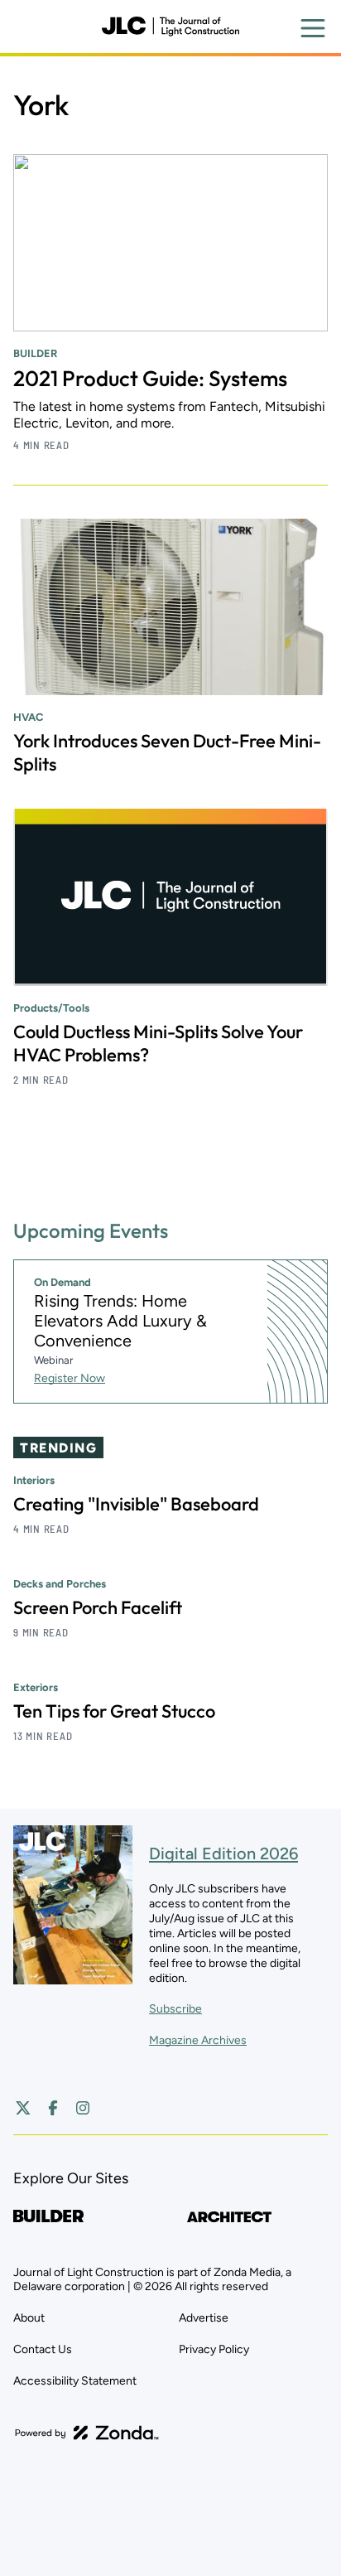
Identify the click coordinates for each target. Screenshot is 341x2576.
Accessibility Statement (75, 2381)
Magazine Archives (198, 2040)
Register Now (70, 1378)
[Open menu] (313, 28)
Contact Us (43, 2349)
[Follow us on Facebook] (53, 2108)
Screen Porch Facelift (98, 1607)
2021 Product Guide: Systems (150, 378)
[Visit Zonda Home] (87, 2433)
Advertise (204, 2318)
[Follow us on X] (23, 2108)
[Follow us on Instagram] (83, 2108)
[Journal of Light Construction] (170, 27)
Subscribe (175, 2009)
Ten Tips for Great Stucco (114, 1711)
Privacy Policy (214, 2349)
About (29, 2318)
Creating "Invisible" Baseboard (136, 1504)
